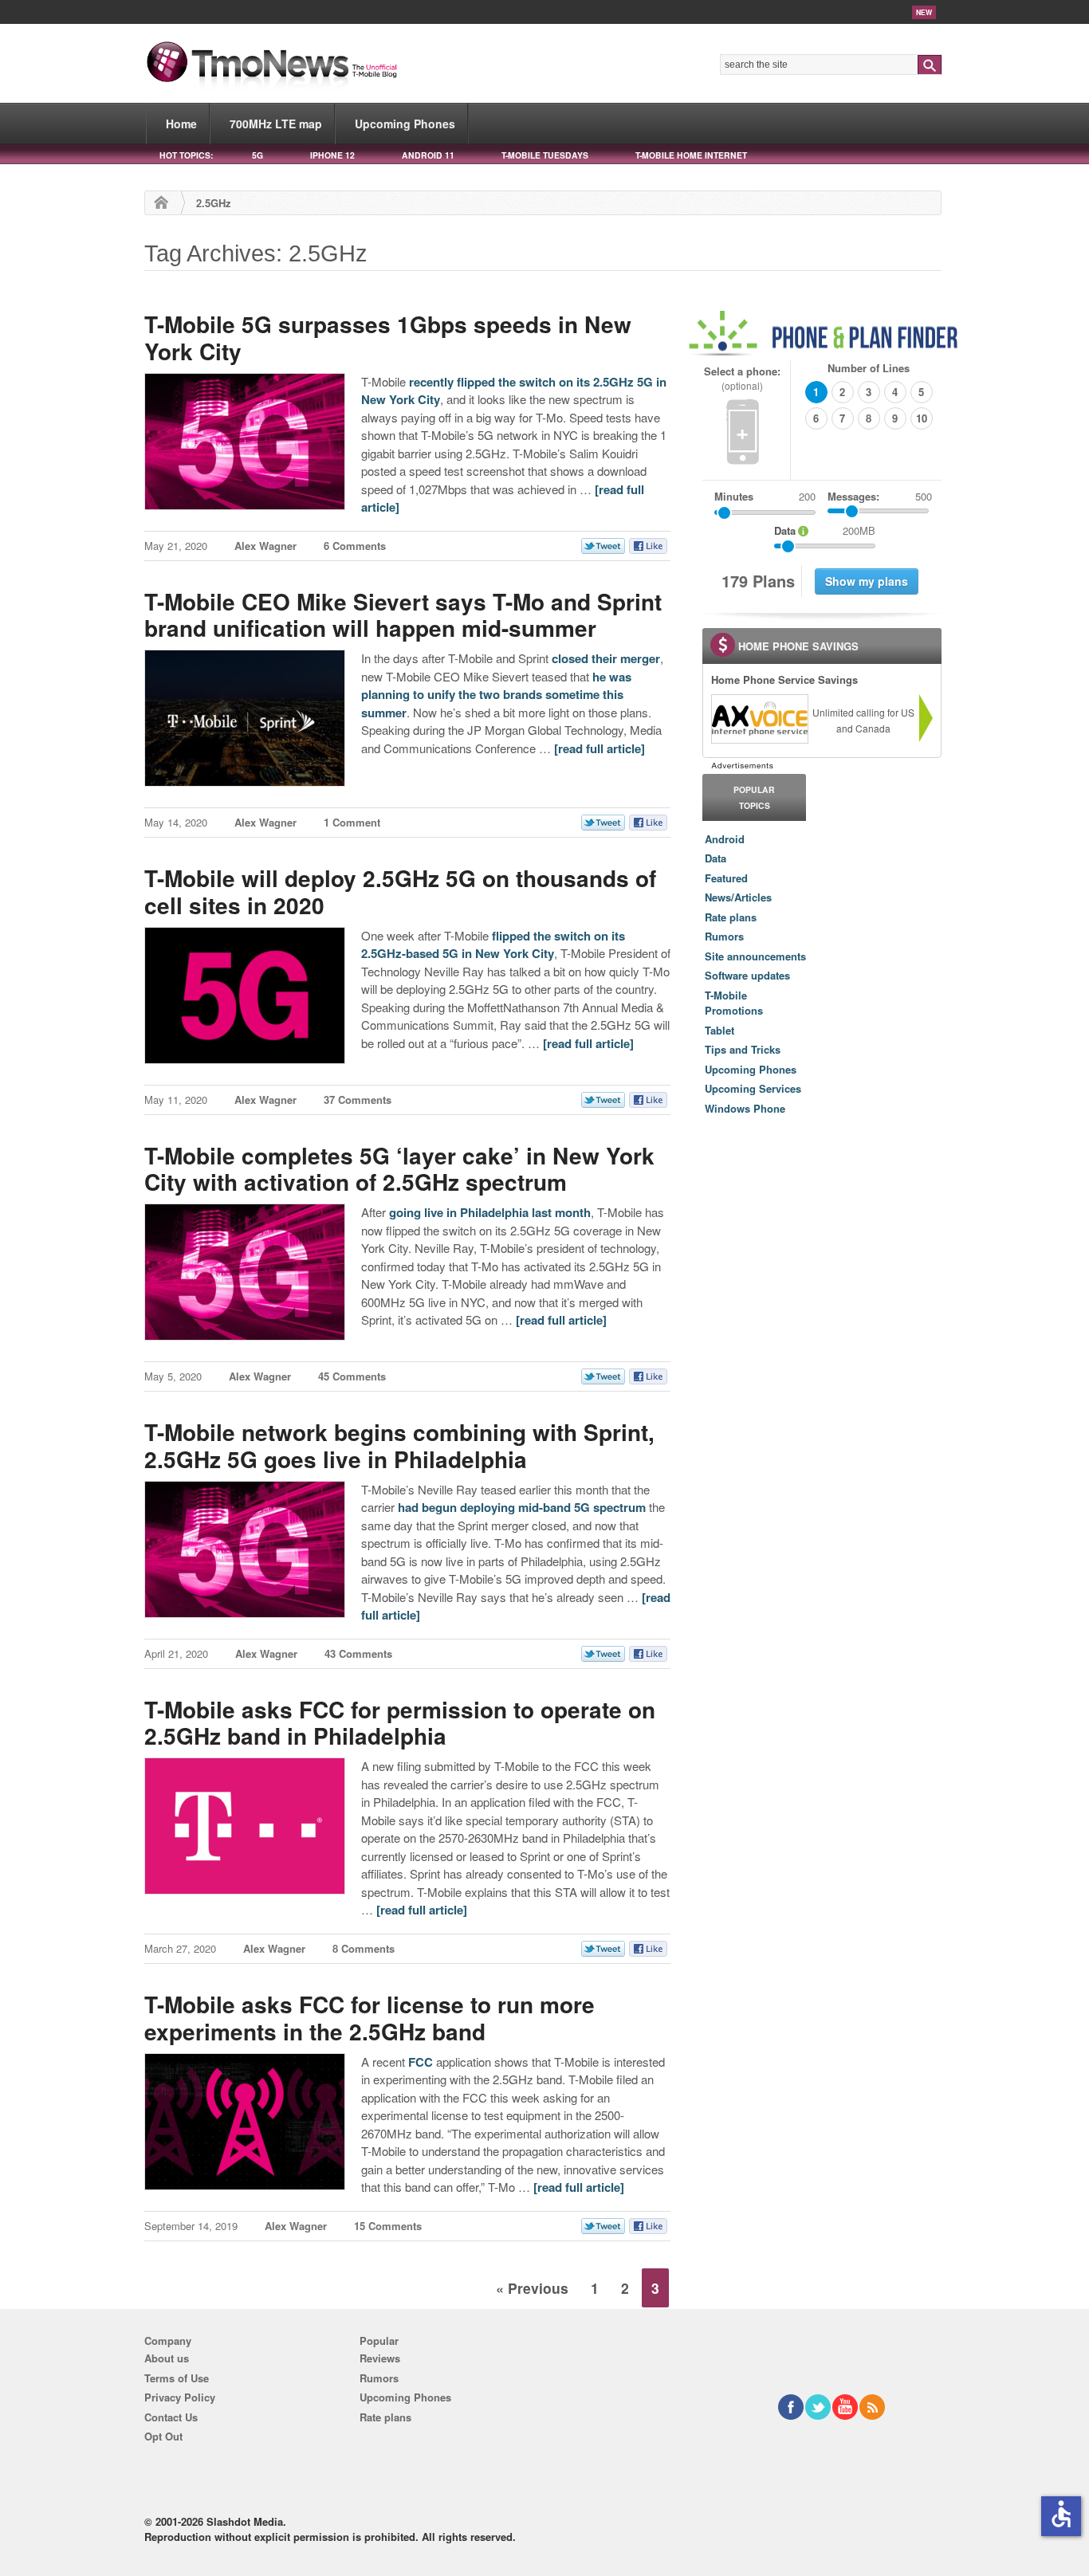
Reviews (380, 2358)
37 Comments (358, 1100)
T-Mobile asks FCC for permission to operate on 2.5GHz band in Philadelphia (400, 1723)
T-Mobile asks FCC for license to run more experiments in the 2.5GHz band (370, 2018)
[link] (759, 719)
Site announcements (755, 956)
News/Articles (738, 897)
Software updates (747, 975)
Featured (726, 878)
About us (167, 2358)
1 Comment (352, 822)
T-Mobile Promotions (734, 1003)
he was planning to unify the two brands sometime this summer (496, 695)
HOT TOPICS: (186, 155)
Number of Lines (869, 368)
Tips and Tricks (743, 1049)
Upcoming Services (753, 1088)
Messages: (880, 496)
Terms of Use (177, 2378)
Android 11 (428, 155)
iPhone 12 (332, 155)
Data (716, 858)
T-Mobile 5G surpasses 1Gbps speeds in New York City (388, 338)
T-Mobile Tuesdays (545, 155)
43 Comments (358, 1653)
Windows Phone (745, 1108)
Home (181, 124)
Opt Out (163, 2436)
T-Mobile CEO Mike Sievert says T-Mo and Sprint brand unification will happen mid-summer (403, 615)
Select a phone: (742, 378)
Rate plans (731, 917)
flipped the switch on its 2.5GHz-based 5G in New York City (493, 945)
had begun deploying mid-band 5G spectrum (522, 1507)
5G (258, 155)
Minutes (734, 496)
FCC (421, 2062)
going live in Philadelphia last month (490, 1212)
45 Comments (352, 1376)
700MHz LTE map (276, 124)
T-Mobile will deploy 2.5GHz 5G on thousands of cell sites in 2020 (400, 891)
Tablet (719, 1030)
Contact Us (171, 2417)
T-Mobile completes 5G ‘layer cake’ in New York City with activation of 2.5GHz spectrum (399, 1169)
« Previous (532, 2288)
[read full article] (600, 748)
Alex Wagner (265, 546)
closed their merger (606, 658)
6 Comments (355, 546)
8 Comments (364, 1948)
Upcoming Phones (405, 124)
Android (725, 839)
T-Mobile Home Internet (691, 155)
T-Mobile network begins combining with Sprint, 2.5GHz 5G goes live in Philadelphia (399, 1445)
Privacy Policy (180, 2397)
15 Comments (388, 2226)
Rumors (724, 936)
